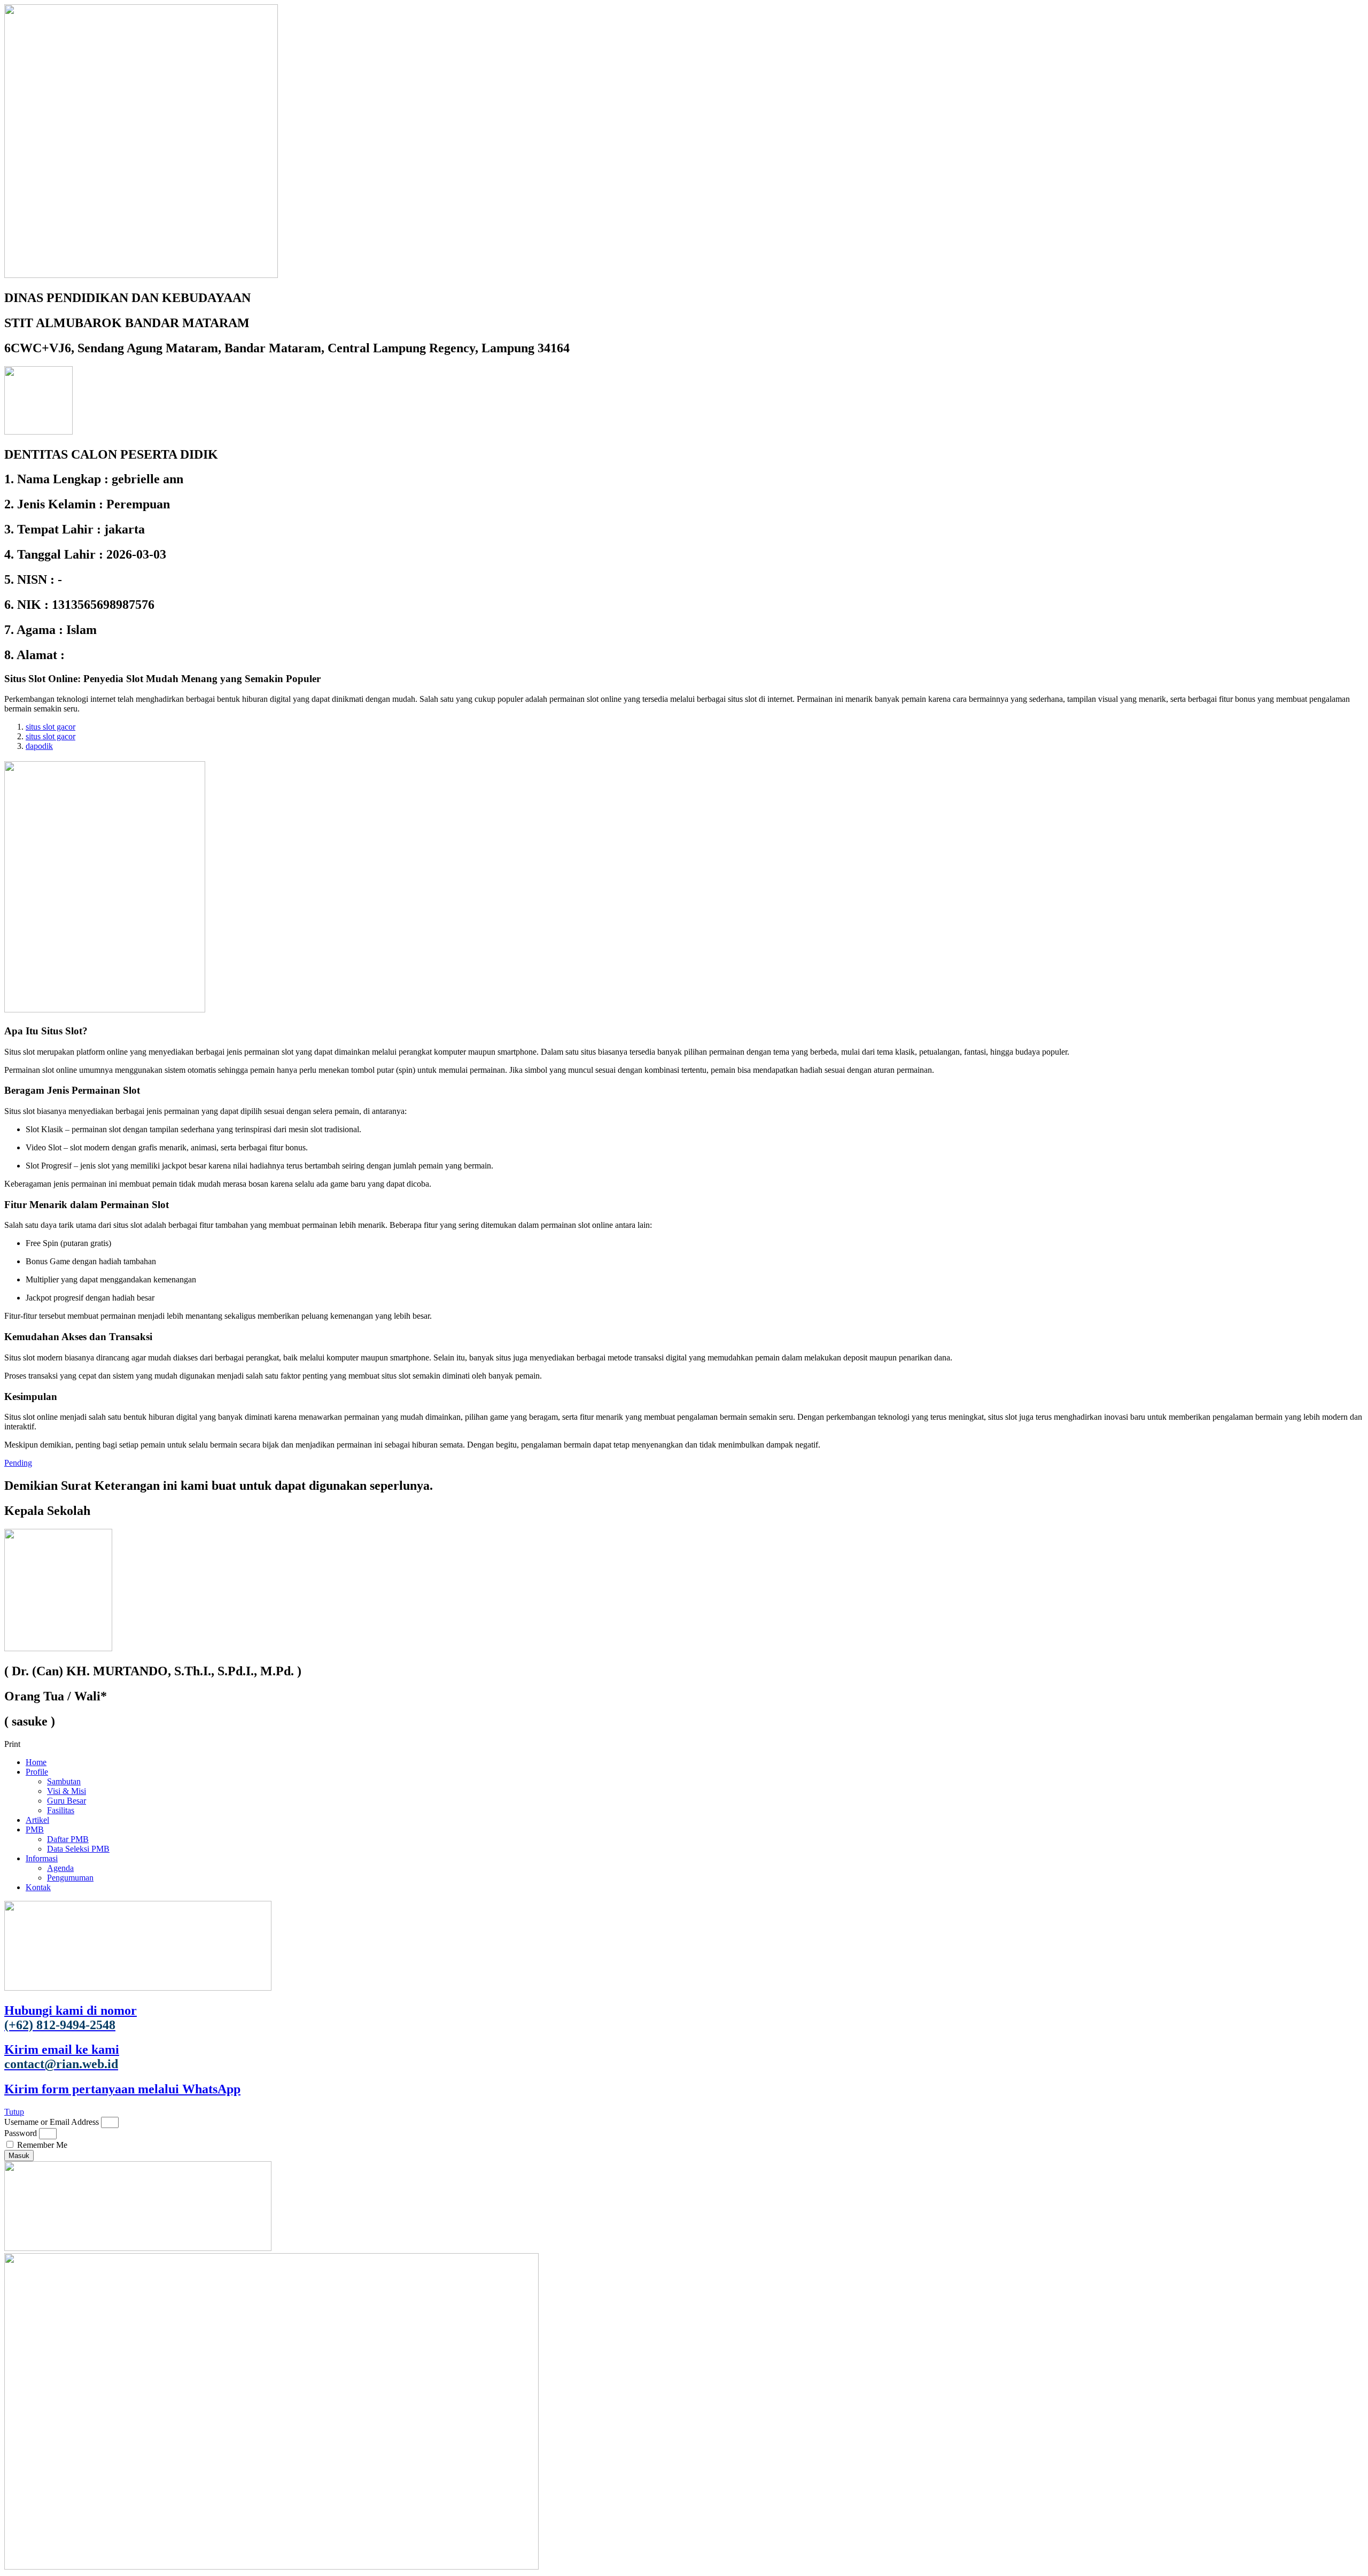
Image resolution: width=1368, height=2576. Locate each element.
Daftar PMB (68, 1839)
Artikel (37, 1820)
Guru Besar (67, 1801)
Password (21, 2133)
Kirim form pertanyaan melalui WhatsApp (122, 2089)
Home (36, 1762)
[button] (684, 1744)
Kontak (38, 1887)
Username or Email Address (52, 2122)
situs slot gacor (50, 727)
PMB (35, 1829)
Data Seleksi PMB (78, 1849)
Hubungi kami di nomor (71, 2018)
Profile (37, 1772)
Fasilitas (61, 1810)
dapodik (39, 746)
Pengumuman (70, 1878)
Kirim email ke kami (62, 2057)
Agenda (60, 1868)
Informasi (42, 1858)
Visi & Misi (67, 1791)
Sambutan (64, 1781)
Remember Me (41, 2145)
